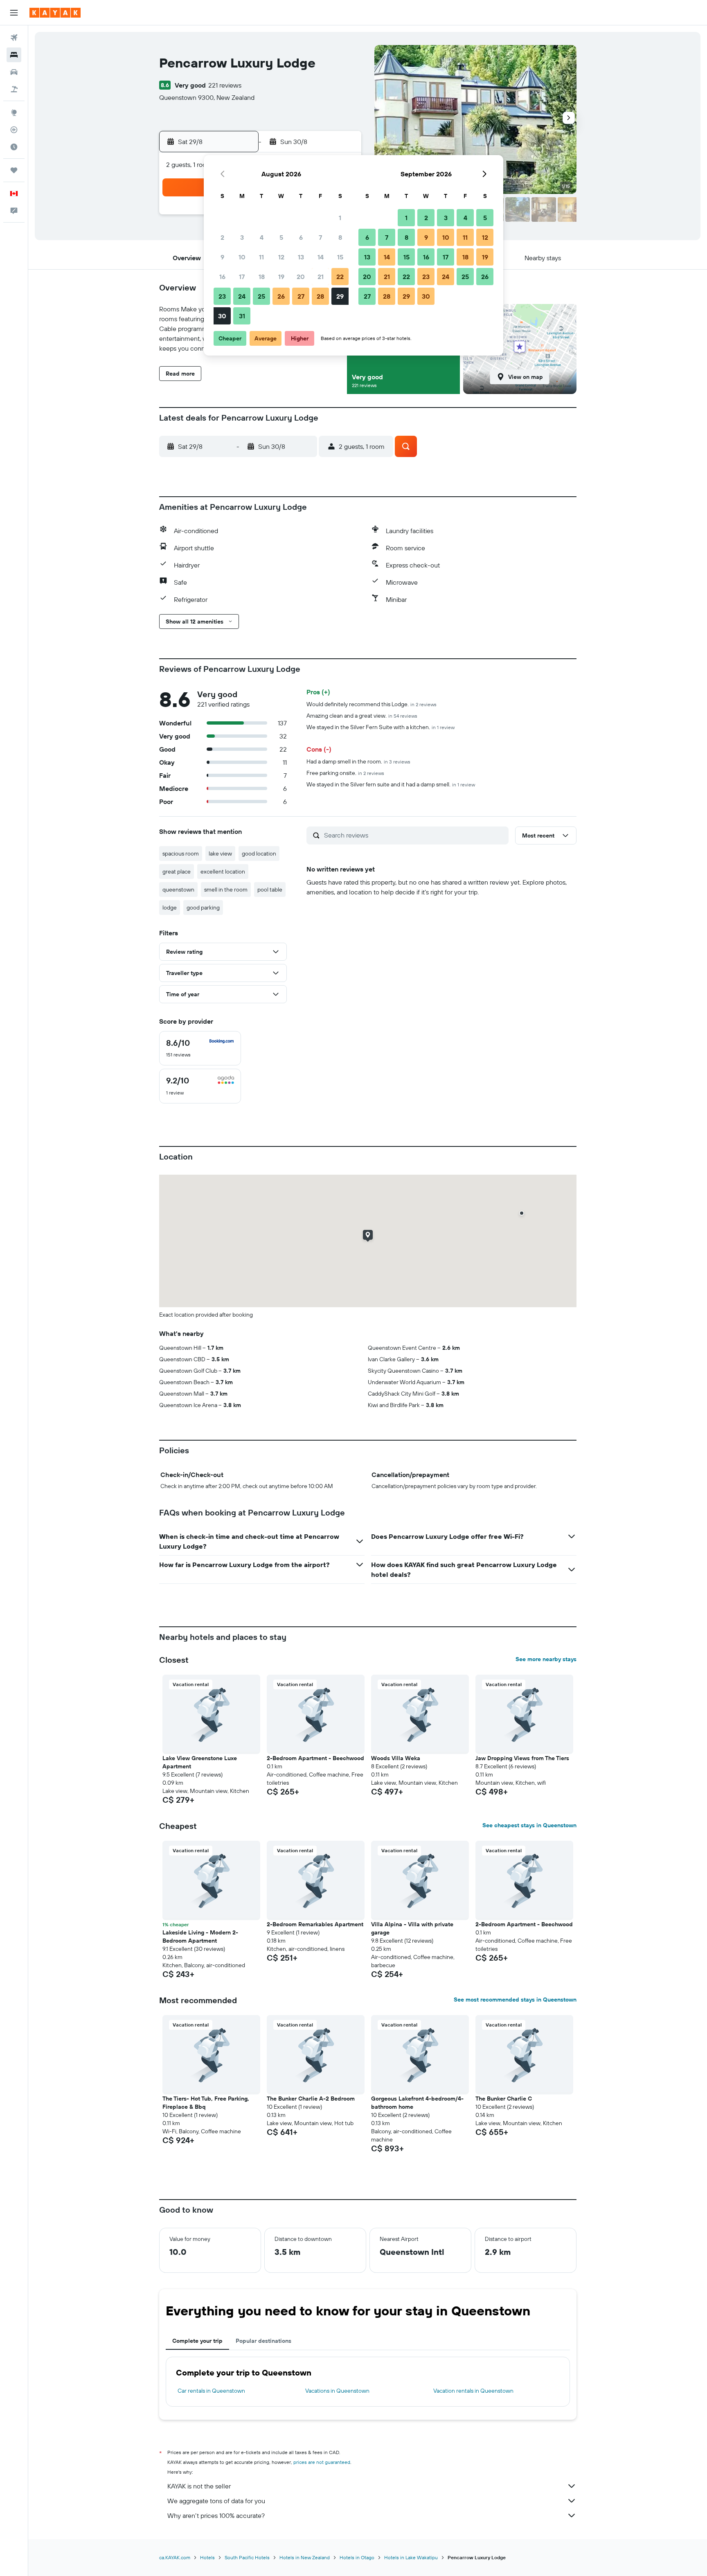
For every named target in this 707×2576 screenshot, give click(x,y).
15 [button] (340, 257)
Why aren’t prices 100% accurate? (216, 2515)
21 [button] (321, 277)
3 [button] (242, 237)
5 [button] (281, 237)
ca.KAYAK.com (175, 2557)
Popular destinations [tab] (263, 2341)
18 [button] (262, 277)
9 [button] (222, 257)
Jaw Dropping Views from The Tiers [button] (522, 1758)
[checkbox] (200, 1048)
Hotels (207, 2557)
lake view (220, 853)
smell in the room (226, 889)
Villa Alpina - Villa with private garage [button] (412, 1928)
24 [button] (242, 296)
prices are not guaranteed (322, 2462)
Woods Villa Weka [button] (396, 1758)
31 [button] (242, 316)
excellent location (223, 871)
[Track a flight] (14, 130)
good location (259, 853)
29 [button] (340, 296)
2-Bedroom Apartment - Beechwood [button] (315, 1758)
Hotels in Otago (357, 2557)
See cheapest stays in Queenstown (529, 1825)
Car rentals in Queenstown (211, 2391)
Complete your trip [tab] (197, 2341)
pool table (270, 889)
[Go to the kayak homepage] (55, 13)
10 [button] (242, 257)
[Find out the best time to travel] (14, 147)
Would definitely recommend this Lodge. (372, 704)
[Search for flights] (14, 38)
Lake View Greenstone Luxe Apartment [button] (200, 1762)
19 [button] (281, 277)
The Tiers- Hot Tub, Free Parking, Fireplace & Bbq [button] (206, 2103)
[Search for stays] (14, 55)
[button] (14, 13)
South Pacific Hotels (247, 2557)
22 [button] (340, 277)
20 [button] (301, 277)
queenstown (178, 889)
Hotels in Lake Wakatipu (411, 2557)
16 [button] (222, 277)
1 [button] (340, 218)
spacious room (181, 853)
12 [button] (281, 257)
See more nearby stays (546, 1659)
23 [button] (222, 296)
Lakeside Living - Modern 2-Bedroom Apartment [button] (200, 1937)
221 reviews (225, 85)
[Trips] (14, 170)
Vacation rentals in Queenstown (473, 2391)
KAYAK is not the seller (199, 2486)
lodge (170, 907)
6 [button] (301, 237)
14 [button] (321, 257)
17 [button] (242, 277)
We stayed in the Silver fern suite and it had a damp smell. (391, 784)
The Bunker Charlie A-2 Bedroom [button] (311, 2099)
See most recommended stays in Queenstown (515, 2000)
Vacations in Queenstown (337, 2391)
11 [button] (261, 257)
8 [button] (340, 237)
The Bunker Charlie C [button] (504, 2099)
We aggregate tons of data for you (216, 2501)
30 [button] (222, 316)
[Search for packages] (14, 89)
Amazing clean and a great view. (362, 716)
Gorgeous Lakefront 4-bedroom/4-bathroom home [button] (417, 2103)
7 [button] (320, 237)
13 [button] (301, 257)
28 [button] (320, 296)
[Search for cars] (14, 72)
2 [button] (222, 237)
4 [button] (262, 237)
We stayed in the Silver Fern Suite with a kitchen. (381, 727)
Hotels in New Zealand (305, 2557)
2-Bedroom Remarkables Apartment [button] (315, 1924)
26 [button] (281, 296)
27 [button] (301, 296)
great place (177, 871)
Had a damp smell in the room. (358, 761)
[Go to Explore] (14, 113)
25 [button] (261, 296)
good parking (203, 907)
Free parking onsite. (345, 773)
